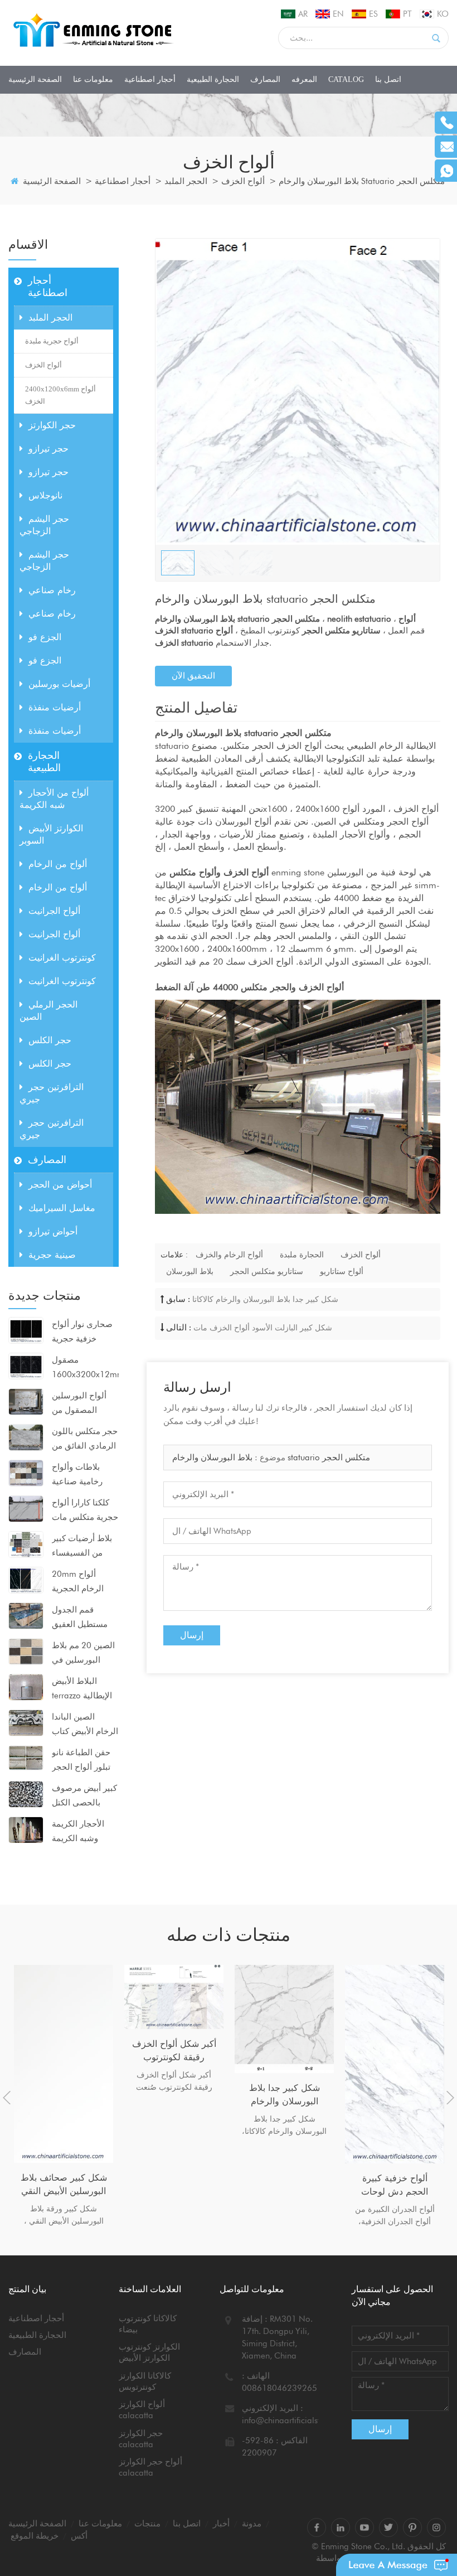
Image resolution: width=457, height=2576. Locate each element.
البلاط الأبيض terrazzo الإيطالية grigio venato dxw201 (82, 1689)
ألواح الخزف (243, 181)
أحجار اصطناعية (150, 79)
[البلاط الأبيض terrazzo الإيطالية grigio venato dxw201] (26, 1687)
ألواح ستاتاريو (342, 1271)
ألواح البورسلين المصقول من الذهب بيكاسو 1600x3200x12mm (85, 1404)
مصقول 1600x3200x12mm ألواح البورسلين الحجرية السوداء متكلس (85, 1368)
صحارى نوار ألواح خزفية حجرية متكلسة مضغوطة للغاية (82, 1333)
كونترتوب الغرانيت (62, 958)
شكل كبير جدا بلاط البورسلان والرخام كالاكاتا (265, 1299)
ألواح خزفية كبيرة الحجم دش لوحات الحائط (395, 2186)
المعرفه (304, 79)
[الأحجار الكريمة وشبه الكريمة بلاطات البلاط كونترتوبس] (26, 1829)
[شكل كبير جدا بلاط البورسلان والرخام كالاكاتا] (284, 2019)
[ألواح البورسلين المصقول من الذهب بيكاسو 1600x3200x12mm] (26, 1401)
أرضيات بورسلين (59, 684)
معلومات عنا (93, 79)
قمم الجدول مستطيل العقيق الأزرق (80, 1618)
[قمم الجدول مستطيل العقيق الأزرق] (26, 1615)
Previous (7, 2098)
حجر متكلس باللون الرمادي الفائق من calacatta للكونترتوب (85, 1440)
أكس (79, 2536)
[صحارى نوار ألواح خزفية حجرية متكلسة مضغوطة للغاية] (26, 1330)
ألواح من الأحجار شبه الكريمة (54, 799)
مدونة (252, 2524)
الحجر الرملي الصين (48, 1011)
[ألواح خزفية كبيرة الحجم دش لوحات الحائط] (395, 2064)
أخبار (221, 2524)
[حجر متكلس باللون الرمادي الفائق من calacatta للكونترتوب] (26, 1437)
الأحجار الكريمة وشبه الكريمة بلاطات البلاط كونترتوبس (78, 1832)
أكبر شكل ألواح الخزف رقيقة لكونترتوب (174, 2050)
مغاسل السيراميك (62, 1208)
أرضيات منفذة (55, 707)
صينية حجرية (52, 1255)
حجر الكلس (50, 1040)
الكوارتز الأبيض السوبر (51, 834)
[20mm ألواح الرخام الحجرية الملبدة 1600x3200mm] (26, 1580)
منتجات (147, 2524)
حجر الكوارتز (52, 425)
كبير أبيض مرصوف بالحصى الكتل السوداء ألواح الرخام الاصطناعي (84, 1797)
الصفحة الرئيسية (35, 79)
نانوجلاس (45, 495)
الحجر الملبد (186, 181)
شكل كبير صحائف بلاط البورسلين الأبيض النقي (64, 2184)
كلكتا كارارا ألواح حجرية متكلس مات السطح (85, 1511)
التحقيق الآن (193, 676)
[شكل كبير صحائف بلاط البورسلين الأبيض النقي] (64, 2064)
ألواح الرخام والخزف (229, 1255)
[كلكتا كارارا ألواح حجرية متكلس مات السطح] (26, 1508)
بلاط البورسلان (190, 1271)
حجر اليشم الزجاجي (44, 525)
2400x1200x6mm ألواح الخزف (60, 395)
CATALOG (346, 79)
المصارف (265, 79)
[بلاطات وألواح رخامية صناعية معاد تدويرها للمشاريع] (26, 1473)
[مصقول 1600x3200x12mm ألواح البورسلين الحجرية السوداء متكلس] (26, 1366)
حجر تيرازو (48, 449)
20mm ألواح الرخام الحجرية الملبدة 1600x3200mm (81, 1582)
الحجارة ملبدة (302, 1255)
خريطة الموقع (35, 2536)
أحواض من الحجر (60, 1185)
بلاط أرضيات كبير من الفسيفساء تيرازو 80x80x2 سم (82, 1547)
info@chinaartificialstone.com (297, 2420)
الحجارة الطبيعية (213, 79)
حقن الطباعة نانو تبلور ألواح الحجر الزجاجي (81, 1761)
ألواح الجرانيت (54, 911)
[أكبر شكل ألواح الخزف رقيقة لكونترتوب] (174, 1997)
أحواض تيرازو (53, 1231)
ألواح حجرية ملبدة (52, 341)
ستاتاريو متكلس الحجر (267, 1271)
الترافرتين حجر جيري (52, 1093)
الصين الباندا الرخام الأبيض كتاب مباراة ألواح (85, 1725)
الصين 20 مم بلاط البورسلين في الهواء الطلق (83, 1654)
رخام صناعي (52, 590)
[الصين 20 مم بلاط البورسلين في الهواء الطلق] (26, 1651)
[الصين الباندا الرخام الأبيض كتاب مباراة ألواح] (26, 1722)
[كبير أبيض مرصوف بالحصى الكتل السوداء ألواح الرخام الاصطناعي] (26, 1794)
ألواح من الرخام (58, 864)
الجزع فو (45, 637)
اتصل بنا (388, 79)
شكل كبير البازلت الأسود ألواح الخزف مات (263, 1328)
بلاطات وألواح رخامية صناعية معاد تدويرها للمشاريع (77, 1475)
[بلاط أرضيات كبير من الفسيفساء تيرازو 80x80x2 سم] (26, 1544)
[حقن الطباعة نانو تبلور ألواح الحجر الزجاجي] (26, 1757)
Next (450, 2098)
